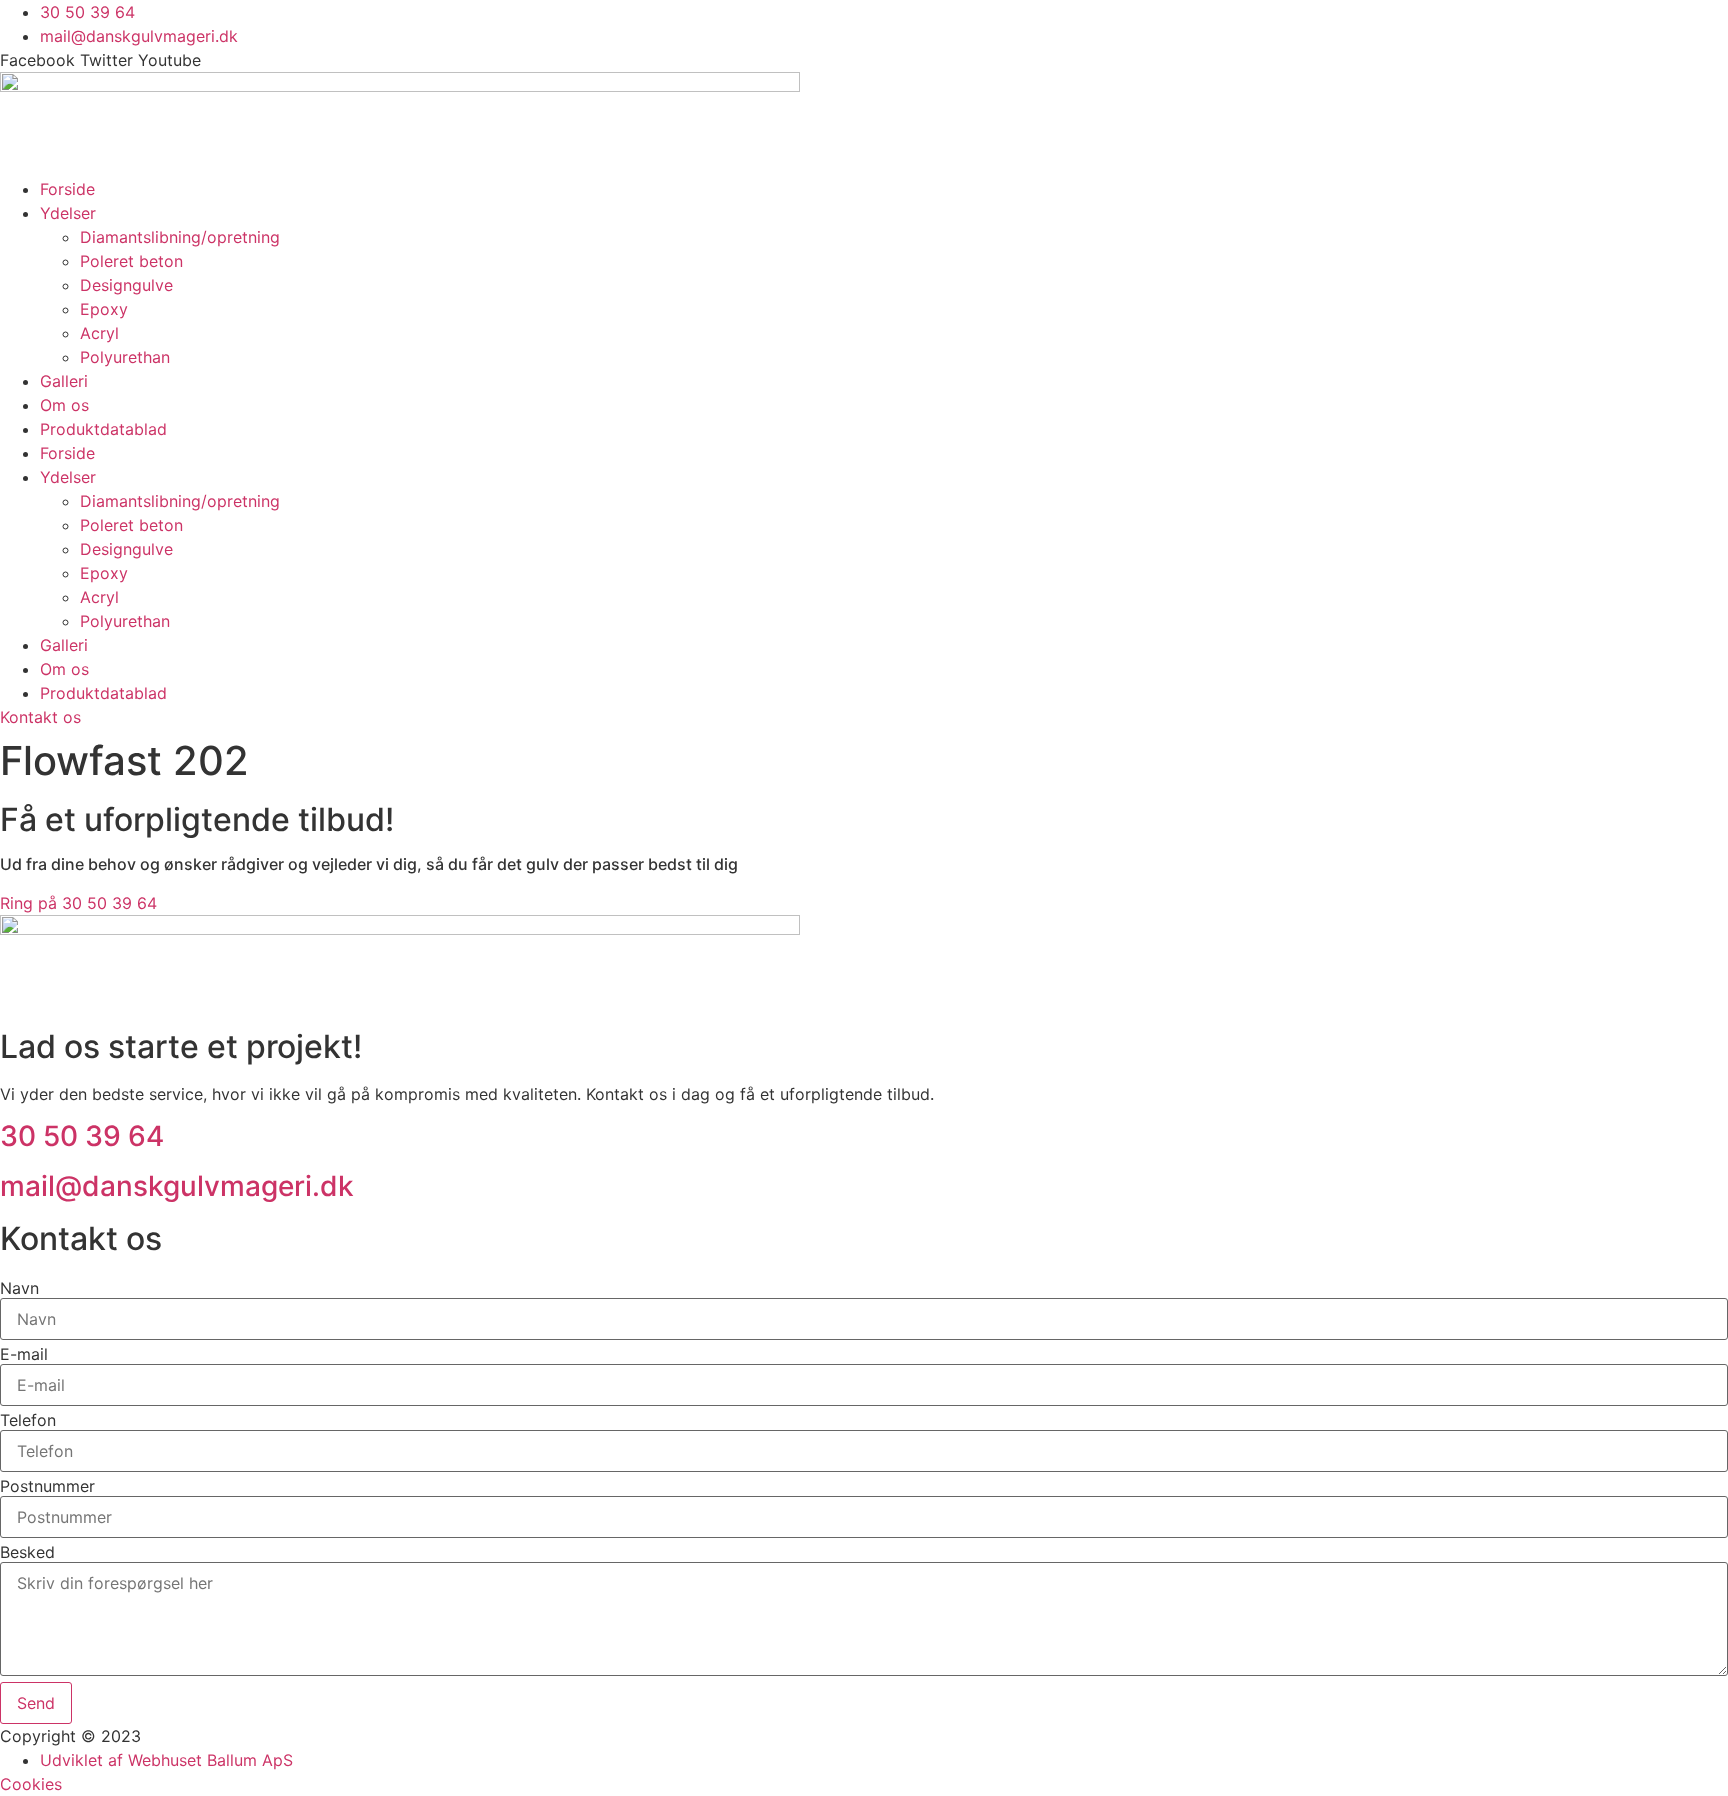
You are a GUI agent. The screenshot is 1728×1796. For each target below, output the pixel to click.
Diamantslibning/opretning (180, 237)
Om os (64, 405)
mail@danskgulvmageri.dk (177, 1186)
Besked (27, 1552)
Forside (67, 189)
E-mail (24, 1354)
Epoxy (104, 309)
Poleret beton (131, 261)
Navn (19, 1288)
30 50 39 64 (82, 1136)
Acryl (99, 333)
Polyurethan (125, 357)
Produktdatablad (103, 429)
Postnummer (47, 1486)
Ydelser (68, 213)
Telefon (28, 1420)
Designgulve (126, 285)
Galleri (64, 381)
